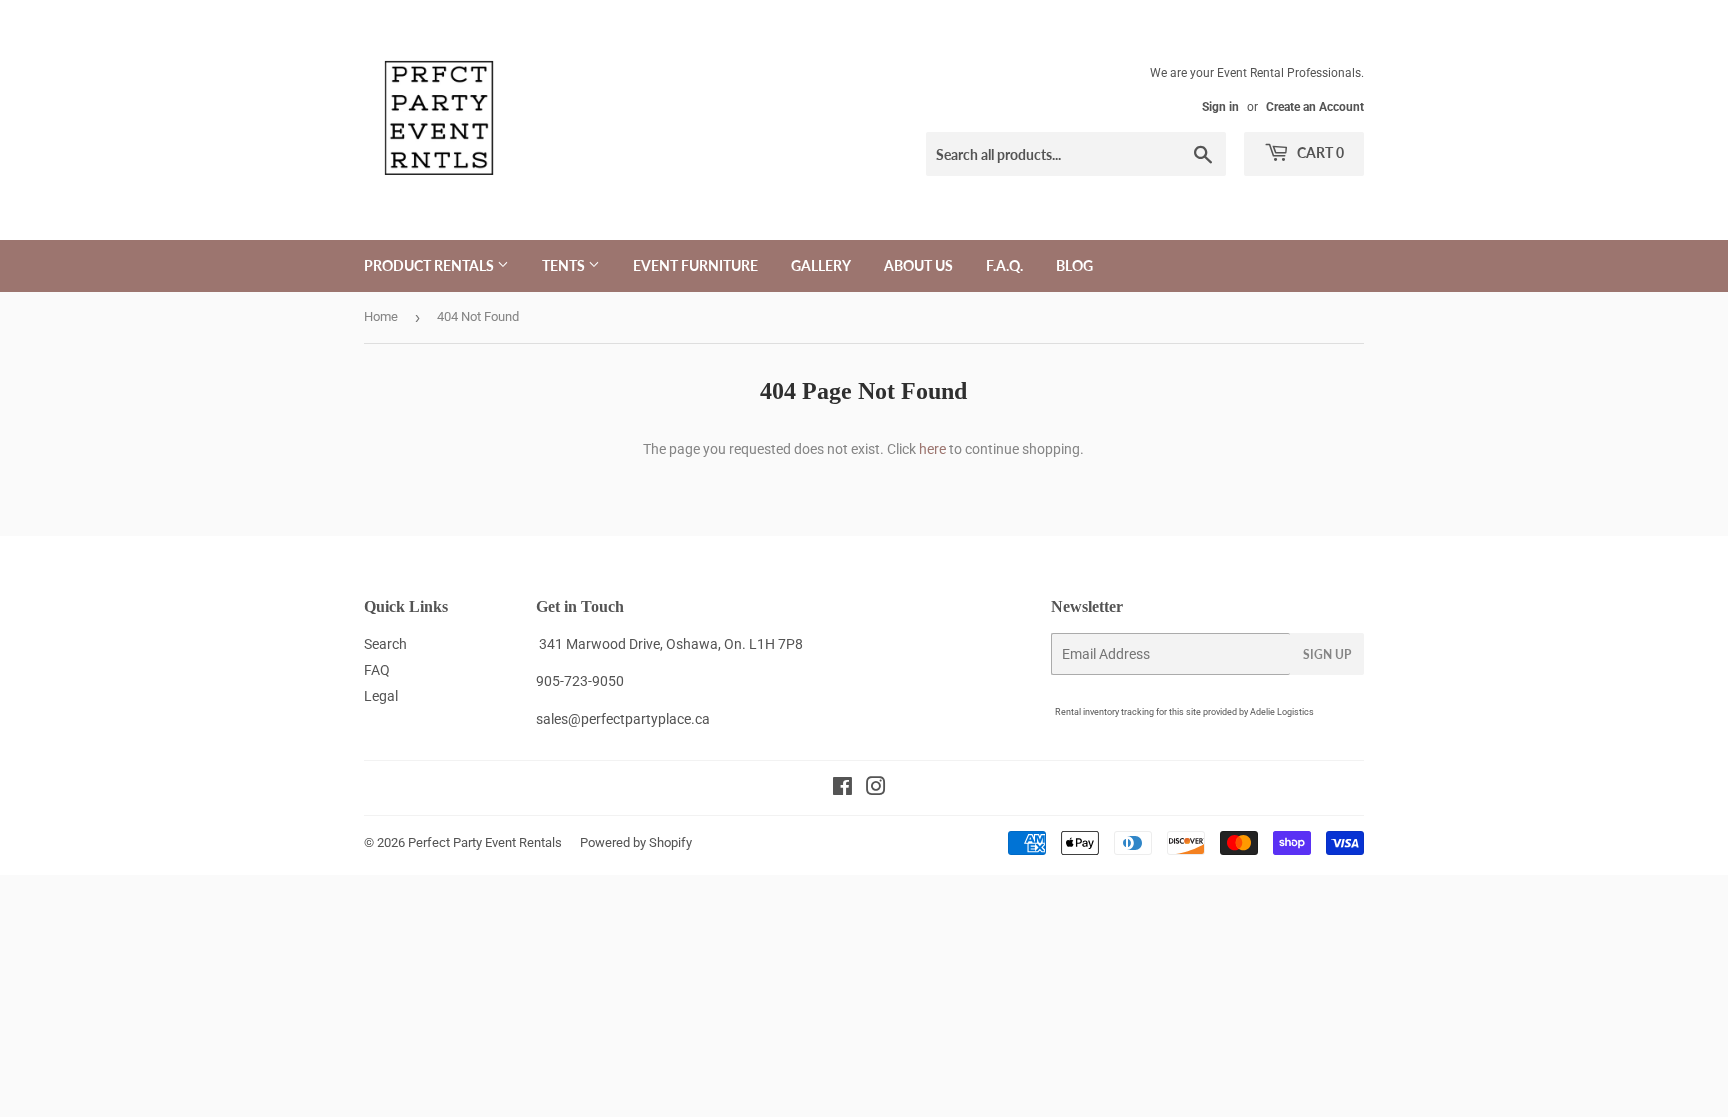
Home (381, 316)
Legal (381, 696)
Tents (565, 265)
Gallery (821, 265)
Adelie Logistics (1282, 712)
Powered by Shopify (636, 842)
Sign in (1220, 107)
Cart (1319, 152)
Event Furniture (695, 265)
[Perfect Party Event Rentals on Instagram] (876, 789)
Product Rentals (430, 265)
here (932, 449)
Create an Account (1315, 107)
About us (918, 265)
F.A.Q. (1004, 265)
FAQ (377, 670)
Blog (1074, 265)
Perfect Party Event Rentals (485, 842)
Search (385, 644)
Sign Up (1327, 654)
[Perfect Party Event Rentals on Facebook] (842, 789)
